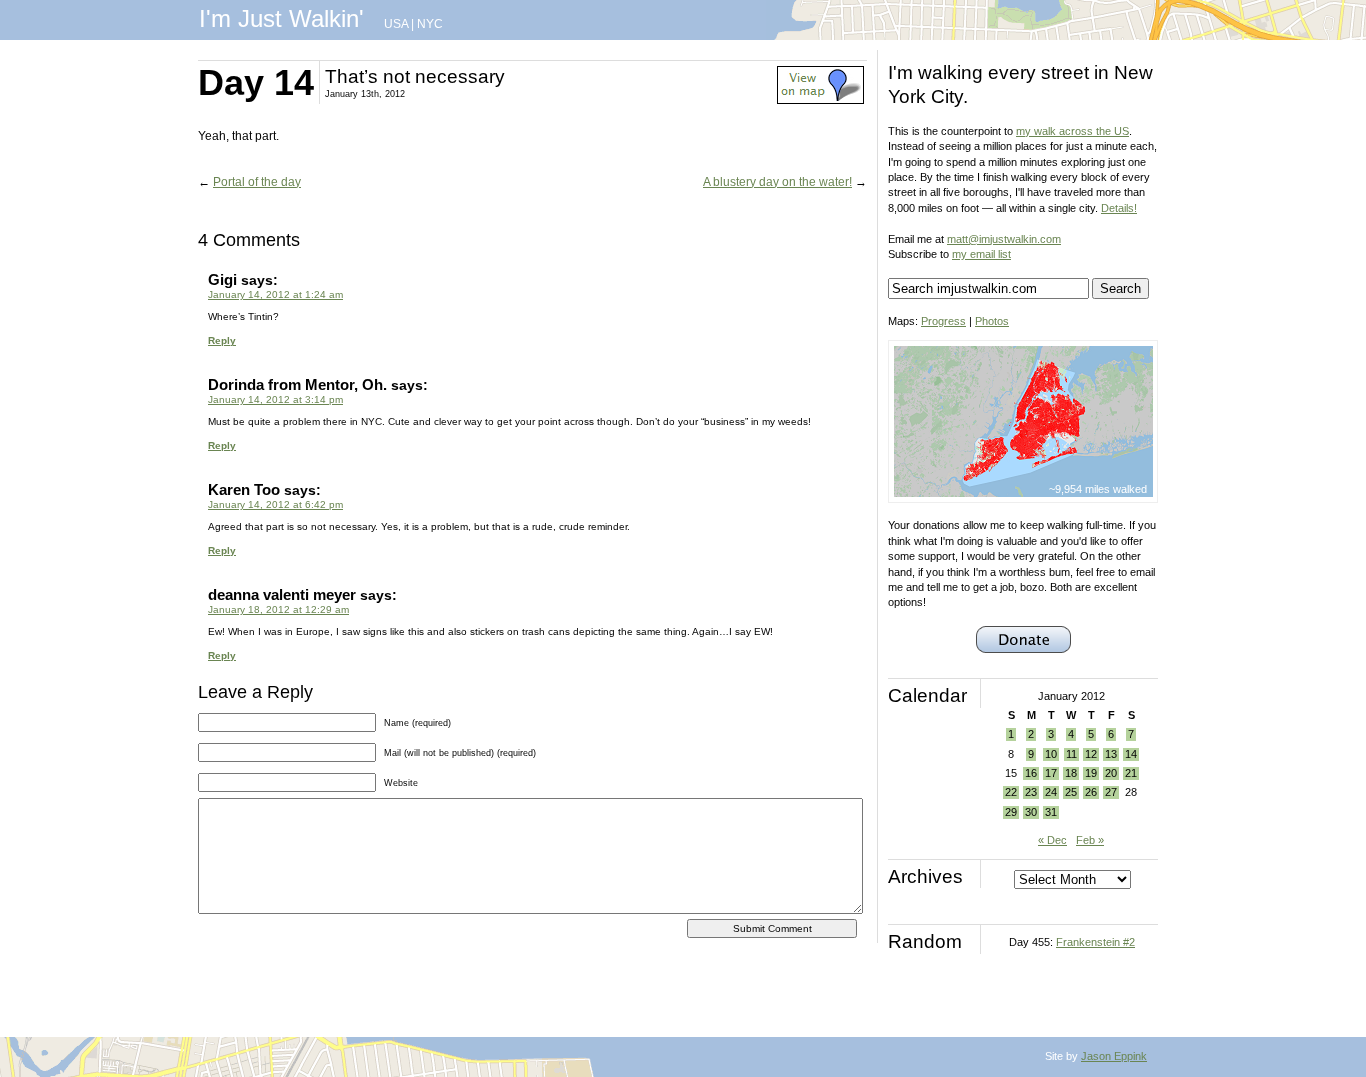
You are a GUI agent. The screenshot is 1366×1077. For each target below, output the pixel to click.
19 (1091, 773)
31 (1051, 812)
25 (1071, 792)
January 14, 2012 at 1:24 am (275, 294)
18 (1071, 773)
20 (1111, 773)
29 (1011, 812)
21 (1131, 773)
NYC (430, 24)
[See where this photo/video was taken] (820, 100)
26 (1091, 792)
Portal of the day (257, 182)
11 (1071, 754)
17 (1051, 773)
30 (1031, 812)
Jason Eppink (1114, 1056)
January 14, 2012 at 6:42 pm (275, 504)
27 (1111, 792)
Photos (992, 321)
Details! (1119, 208)
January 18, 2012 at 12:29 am (278, 609)
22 (1011, 792)
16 (1031, 773)
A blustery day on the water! (777, 182)
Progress (943, 321)
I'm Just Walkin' (281, 18)
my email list (981, 254)
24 (1051, 792)
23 (1031, 792)
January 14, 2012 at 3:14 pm (275, 399)
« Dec (1052, 840)
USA (396, 24)
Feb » (1090, 840)
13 (1111, 754)
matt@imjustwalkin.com (1004, 239)
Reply (222, 340)
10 (1051, 754)
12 (1091, 754)
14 (1131, 754)
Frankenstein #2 (1095, 942)
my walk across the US (1072, 131)
